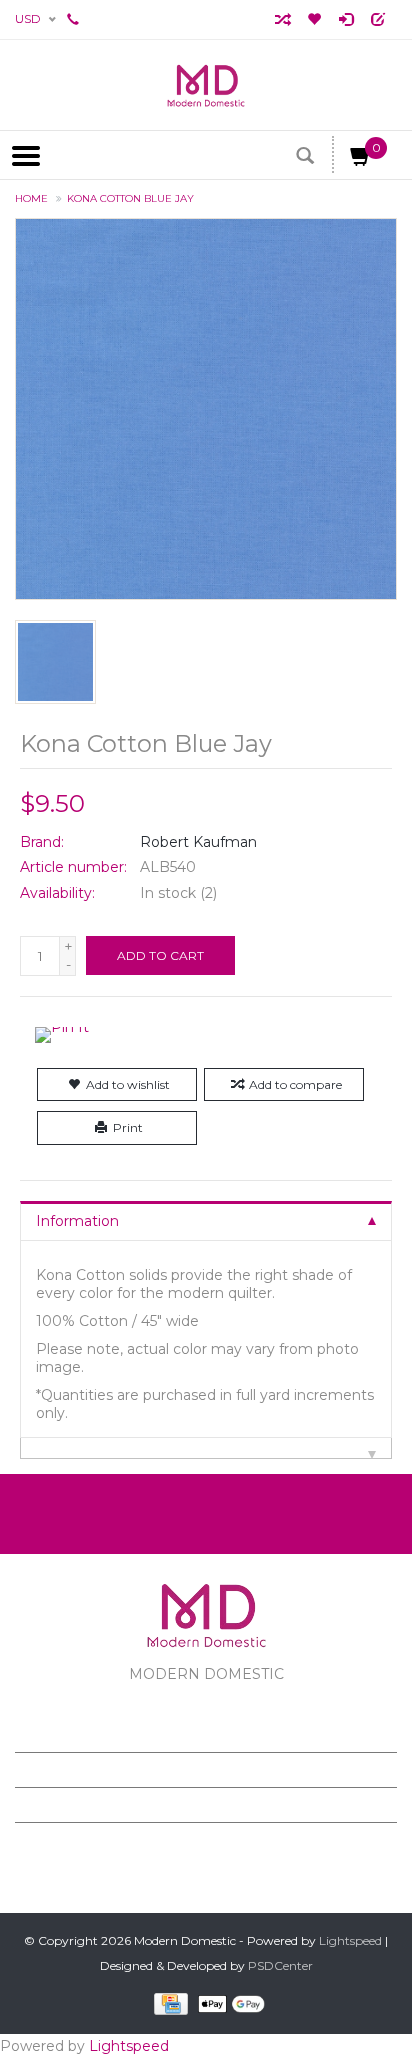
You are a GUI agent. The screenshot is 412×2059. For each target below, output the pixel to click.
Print (128, 1127)
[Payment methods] (167, 2003)
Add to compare (295, 1084)
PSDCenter (280, 1965)
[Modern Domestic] (206, 85)
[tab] (206, 1220)
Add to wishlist (128, 1084)
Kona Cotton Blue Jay (130, 198)
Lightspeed (350, 1940)
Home (31, 198)
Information (77, 1221)
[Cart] (361, 160)
